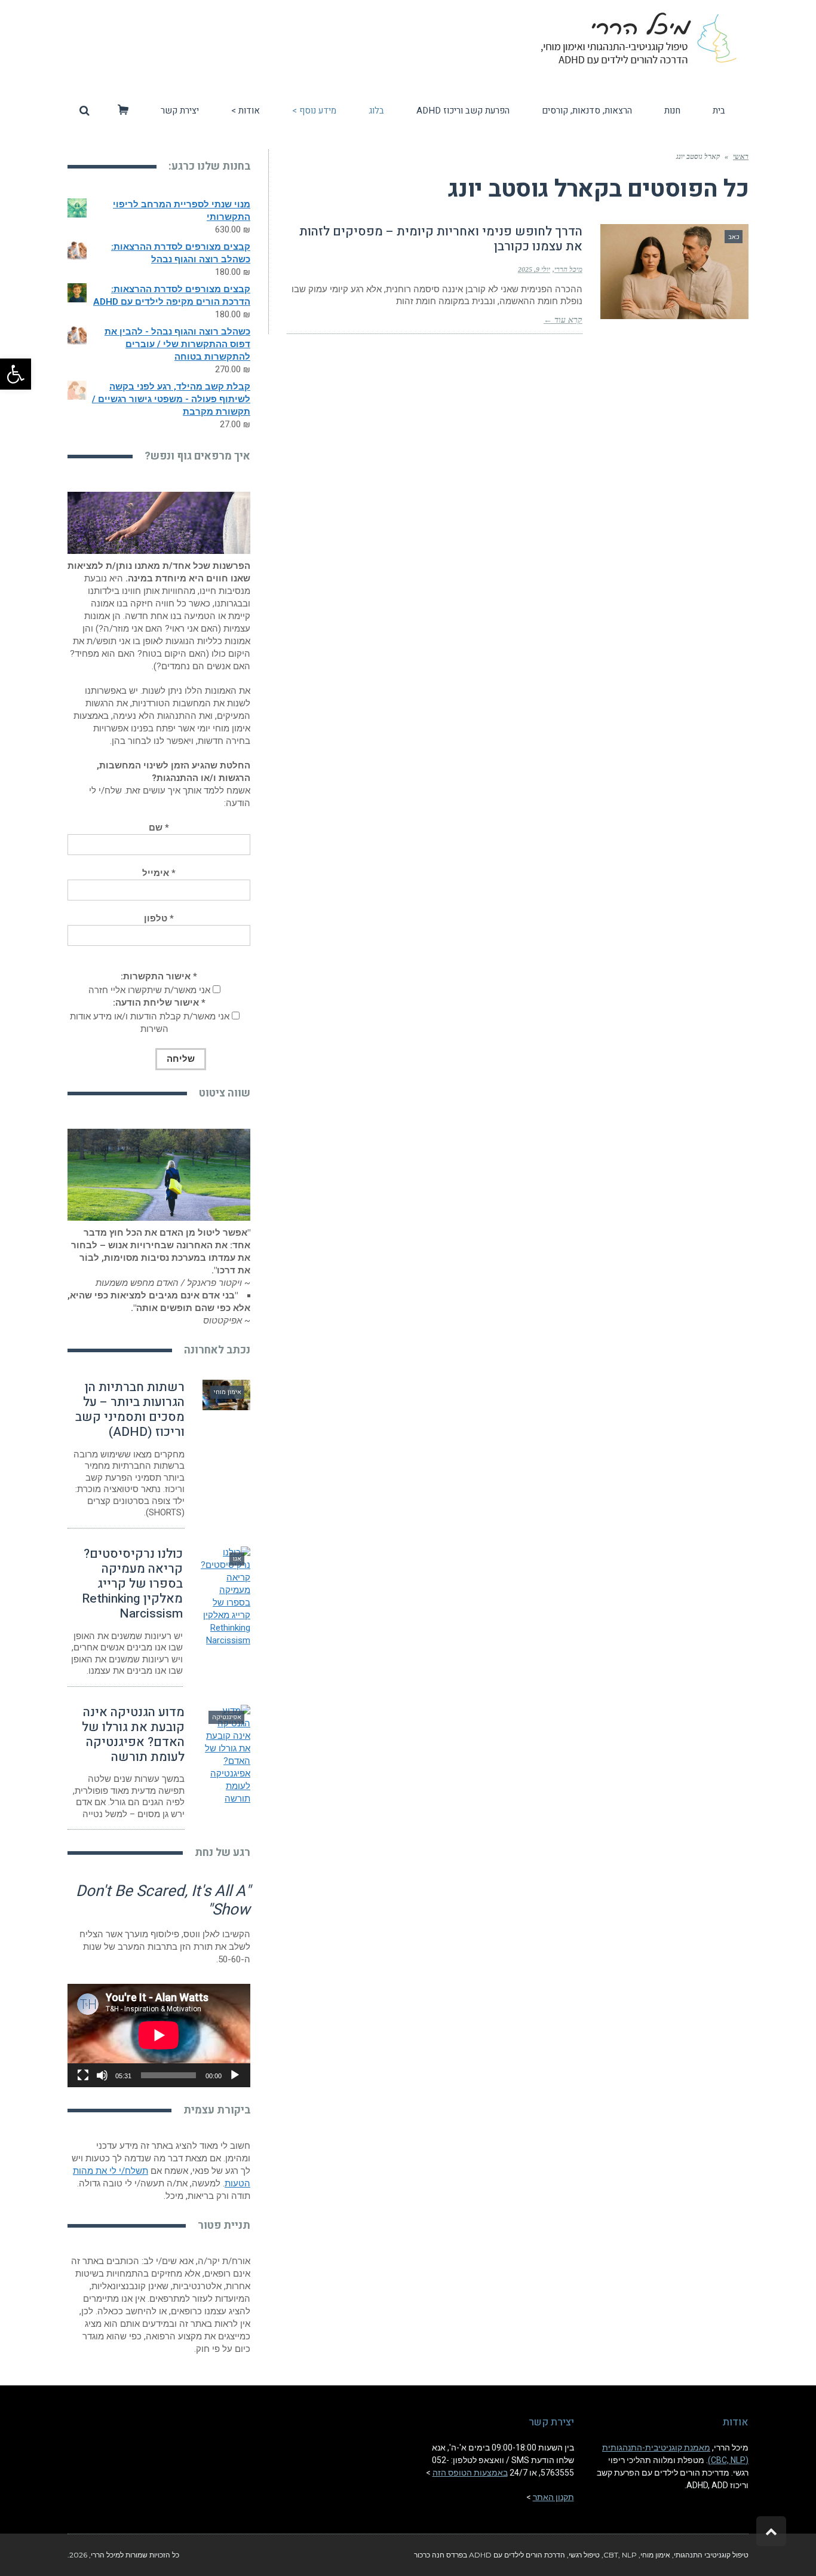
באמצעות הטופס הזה (470, 2473)
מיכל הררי (568, 269)
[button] (16, 374)
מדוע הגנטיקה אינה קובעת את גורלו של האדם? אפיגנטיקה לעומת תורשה (133, 1735)
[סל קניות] (123, 111)
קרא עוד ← (563, 320)
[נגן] (235, 2075)
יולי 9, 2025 (534, 269)
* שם (159, 828)
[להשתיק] (102, 2075)
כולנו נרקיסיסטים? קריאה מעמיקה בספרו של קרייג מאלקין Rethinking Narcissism (132, 1584)
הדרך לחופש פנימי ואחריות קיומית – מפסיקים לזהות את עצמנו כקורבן (441, 239)
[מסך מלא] (83, 2075)
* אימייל (159, 873)
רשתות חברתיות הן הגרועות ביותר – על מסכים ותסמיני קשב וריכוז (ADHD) (130, 1410)
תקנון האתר (553, 2497)
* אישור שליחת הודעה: (159, 1003)
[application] (159, 2035)
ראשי (741, 157)
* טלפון (159, 918)
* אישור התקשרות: (159, 976)
